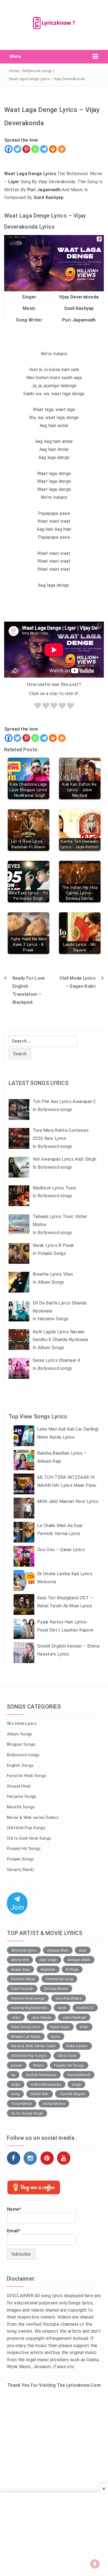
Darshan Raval (23, 1979)
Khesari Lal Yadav (26, 2037)
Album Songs (20, 1734)
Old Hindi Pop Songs (26, 1828)
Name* (14, 2209)
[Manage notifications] (95, 2564)
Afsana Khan (58, 1950)
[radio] (38, 707)
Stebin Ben (40, 2094)
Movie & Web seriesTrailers (33, 1817)
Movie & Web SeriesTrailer (34, 2046)
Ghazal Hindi (19, 1786)
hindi (62, 2008)
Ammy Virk (20, 1960)
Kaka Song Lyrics (26, 2027)
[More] (62, 149)
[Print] (53, 149)
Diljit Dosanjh (22, 1989)
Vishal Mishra (54, 2104)
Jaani (16, 2017)
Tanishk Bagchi (72, 2094)
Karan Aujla (60, 2027)
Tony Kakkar (22, 2104)
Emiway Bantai (56, 1989)
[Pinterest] (26, 149)
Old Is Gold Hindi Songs (29, 1838)
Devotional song (60, 1979)
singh (76, 2084)
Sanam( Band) (20, 1870)
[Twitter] (17, 149)
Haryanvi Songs (22, 1796)
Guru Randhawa (69, 1998)
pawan (17, 2065)
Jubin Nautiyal (74, 2017)
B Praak (72, 1969)
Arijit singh (48, 1960)
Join (17, 1907)
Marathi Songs (21, 1807)
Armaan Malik (79, 1960)
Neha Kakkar (77, 2046)
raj (13, 2075)
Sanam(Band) (79, 2075)
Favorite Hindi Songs (27, 1776)
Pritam (38, 2065)
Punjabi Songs (20, 1859)
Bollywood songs (38, 71)
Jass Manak (41, 2017)
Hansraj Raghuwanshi (29, 2008)
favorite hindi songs (28, 1998)
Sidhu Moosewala (46, 2084)
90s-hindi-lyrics (24, 1950)
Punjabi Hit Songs (24, 1849)
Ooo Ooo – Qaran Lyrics (61, 1550)
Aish (83, 1950)
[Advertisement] (54, 2455)
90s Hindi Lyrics (22, 1724)
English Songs (20, 1765)
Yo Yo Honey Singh (27, 2113)
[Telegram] (44, 149)
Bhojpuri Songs (21, 1744)
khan (84, 2027)
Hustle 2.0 (85, 2008)
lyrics (56, 2037)
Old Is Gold (67, 2056)
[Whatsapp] (35, 149)
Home (14, 71)
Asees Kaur (20, 1969)
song (15, 2094)
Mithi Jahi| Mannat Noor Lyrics (68, 1501)
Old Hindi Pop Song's (29, 2056)
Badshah (48, 1969)
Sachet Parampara (41, 2075)
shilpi (16, 2084)
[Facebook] (9, 149)
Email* (14, 2231)
